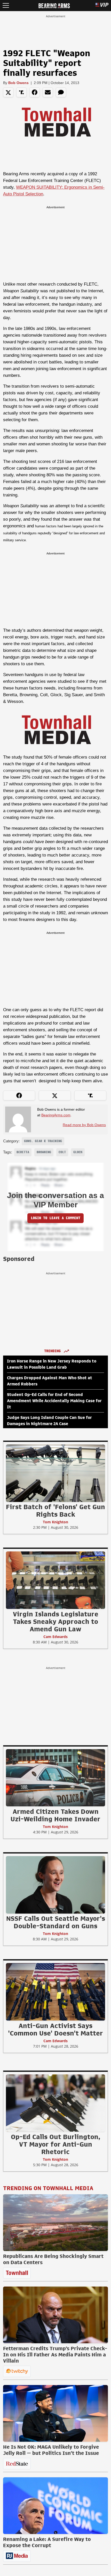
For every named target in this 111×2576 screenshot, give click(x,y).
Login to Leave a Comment (55, 1218)
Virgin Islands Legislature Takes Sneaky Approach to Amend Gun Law (56, 1622)
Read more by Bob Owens (84, 1125)
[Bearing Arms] (54, 5)
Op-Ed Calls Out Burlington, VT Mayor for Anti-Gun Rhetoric (55, 2144)
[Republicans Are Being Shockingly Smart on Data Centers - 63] (55, 2223)
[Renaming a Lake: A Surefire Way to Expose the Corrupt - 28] (55, 2506)
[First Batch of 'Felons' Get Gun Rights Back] (55, 1473)
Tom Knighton (55, 1522)
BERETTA (23, 1152)
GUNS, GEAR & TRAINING (43, 1141)
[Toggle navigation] (6, 6)
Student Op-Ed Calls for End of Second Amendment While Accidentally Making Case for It (54, 1401)
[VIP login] (102, 6)
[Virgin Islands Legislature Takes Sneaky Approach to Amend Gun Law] (55, 1580)
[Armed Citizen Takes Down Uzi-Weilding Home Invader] (55, 1777)
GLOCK (78, 1152)
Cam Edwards (55, 1637)
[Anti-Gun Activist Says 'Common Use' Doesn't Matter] (55, 1992)
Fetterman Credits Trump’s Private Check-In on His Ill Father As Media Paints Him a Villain (55, 2355)
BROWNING (44, 1152)
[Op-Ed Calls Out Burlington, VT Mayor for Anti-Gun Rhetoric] (55, 2103)
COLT (62, 1152)
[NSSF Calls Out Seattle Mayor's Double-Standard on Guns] (55, 1885)
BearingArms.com (56, 1115)
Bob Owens (18, 83)
